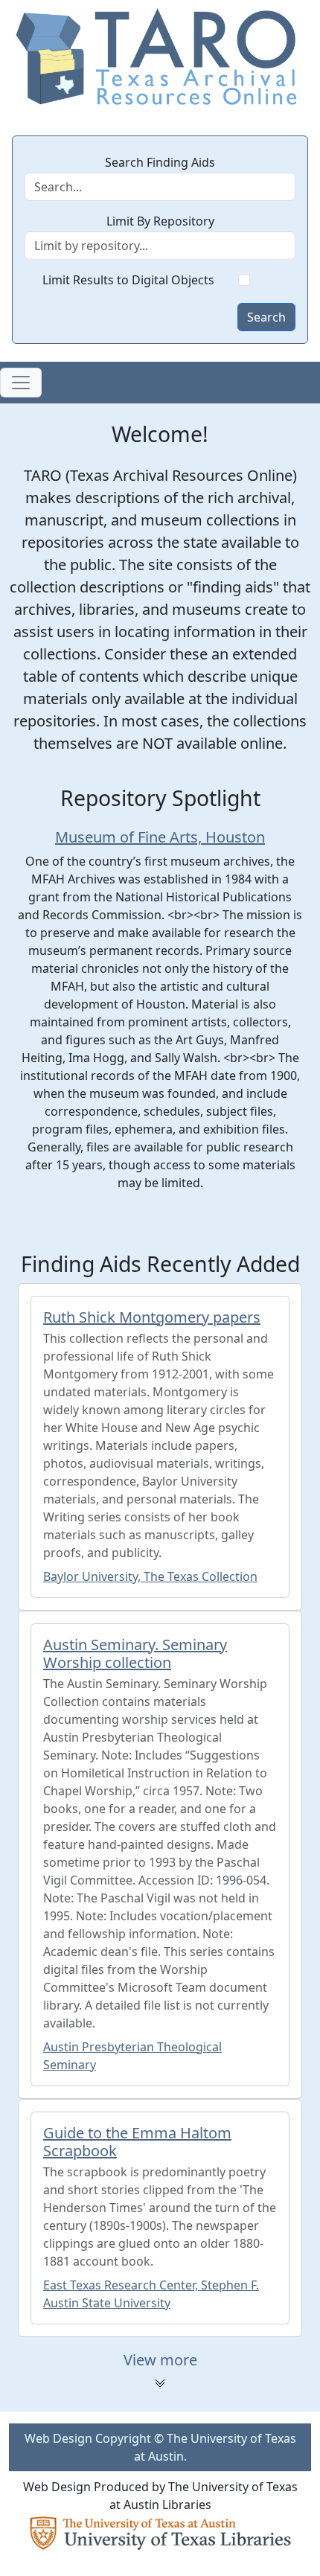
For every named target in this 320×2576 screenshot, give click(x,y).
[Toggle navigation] (21, 383)
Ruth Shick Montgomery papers (152, 1317)
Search (266, 317)
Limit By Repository (160, 221)
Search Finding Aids (160, 162)
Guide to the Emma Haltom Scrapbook (137, 2142)
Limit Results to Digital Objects (128, 280)
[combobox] (160, 246)
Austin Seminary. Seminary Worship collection (135, 1653)
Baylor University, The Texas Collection (150, 1576)
